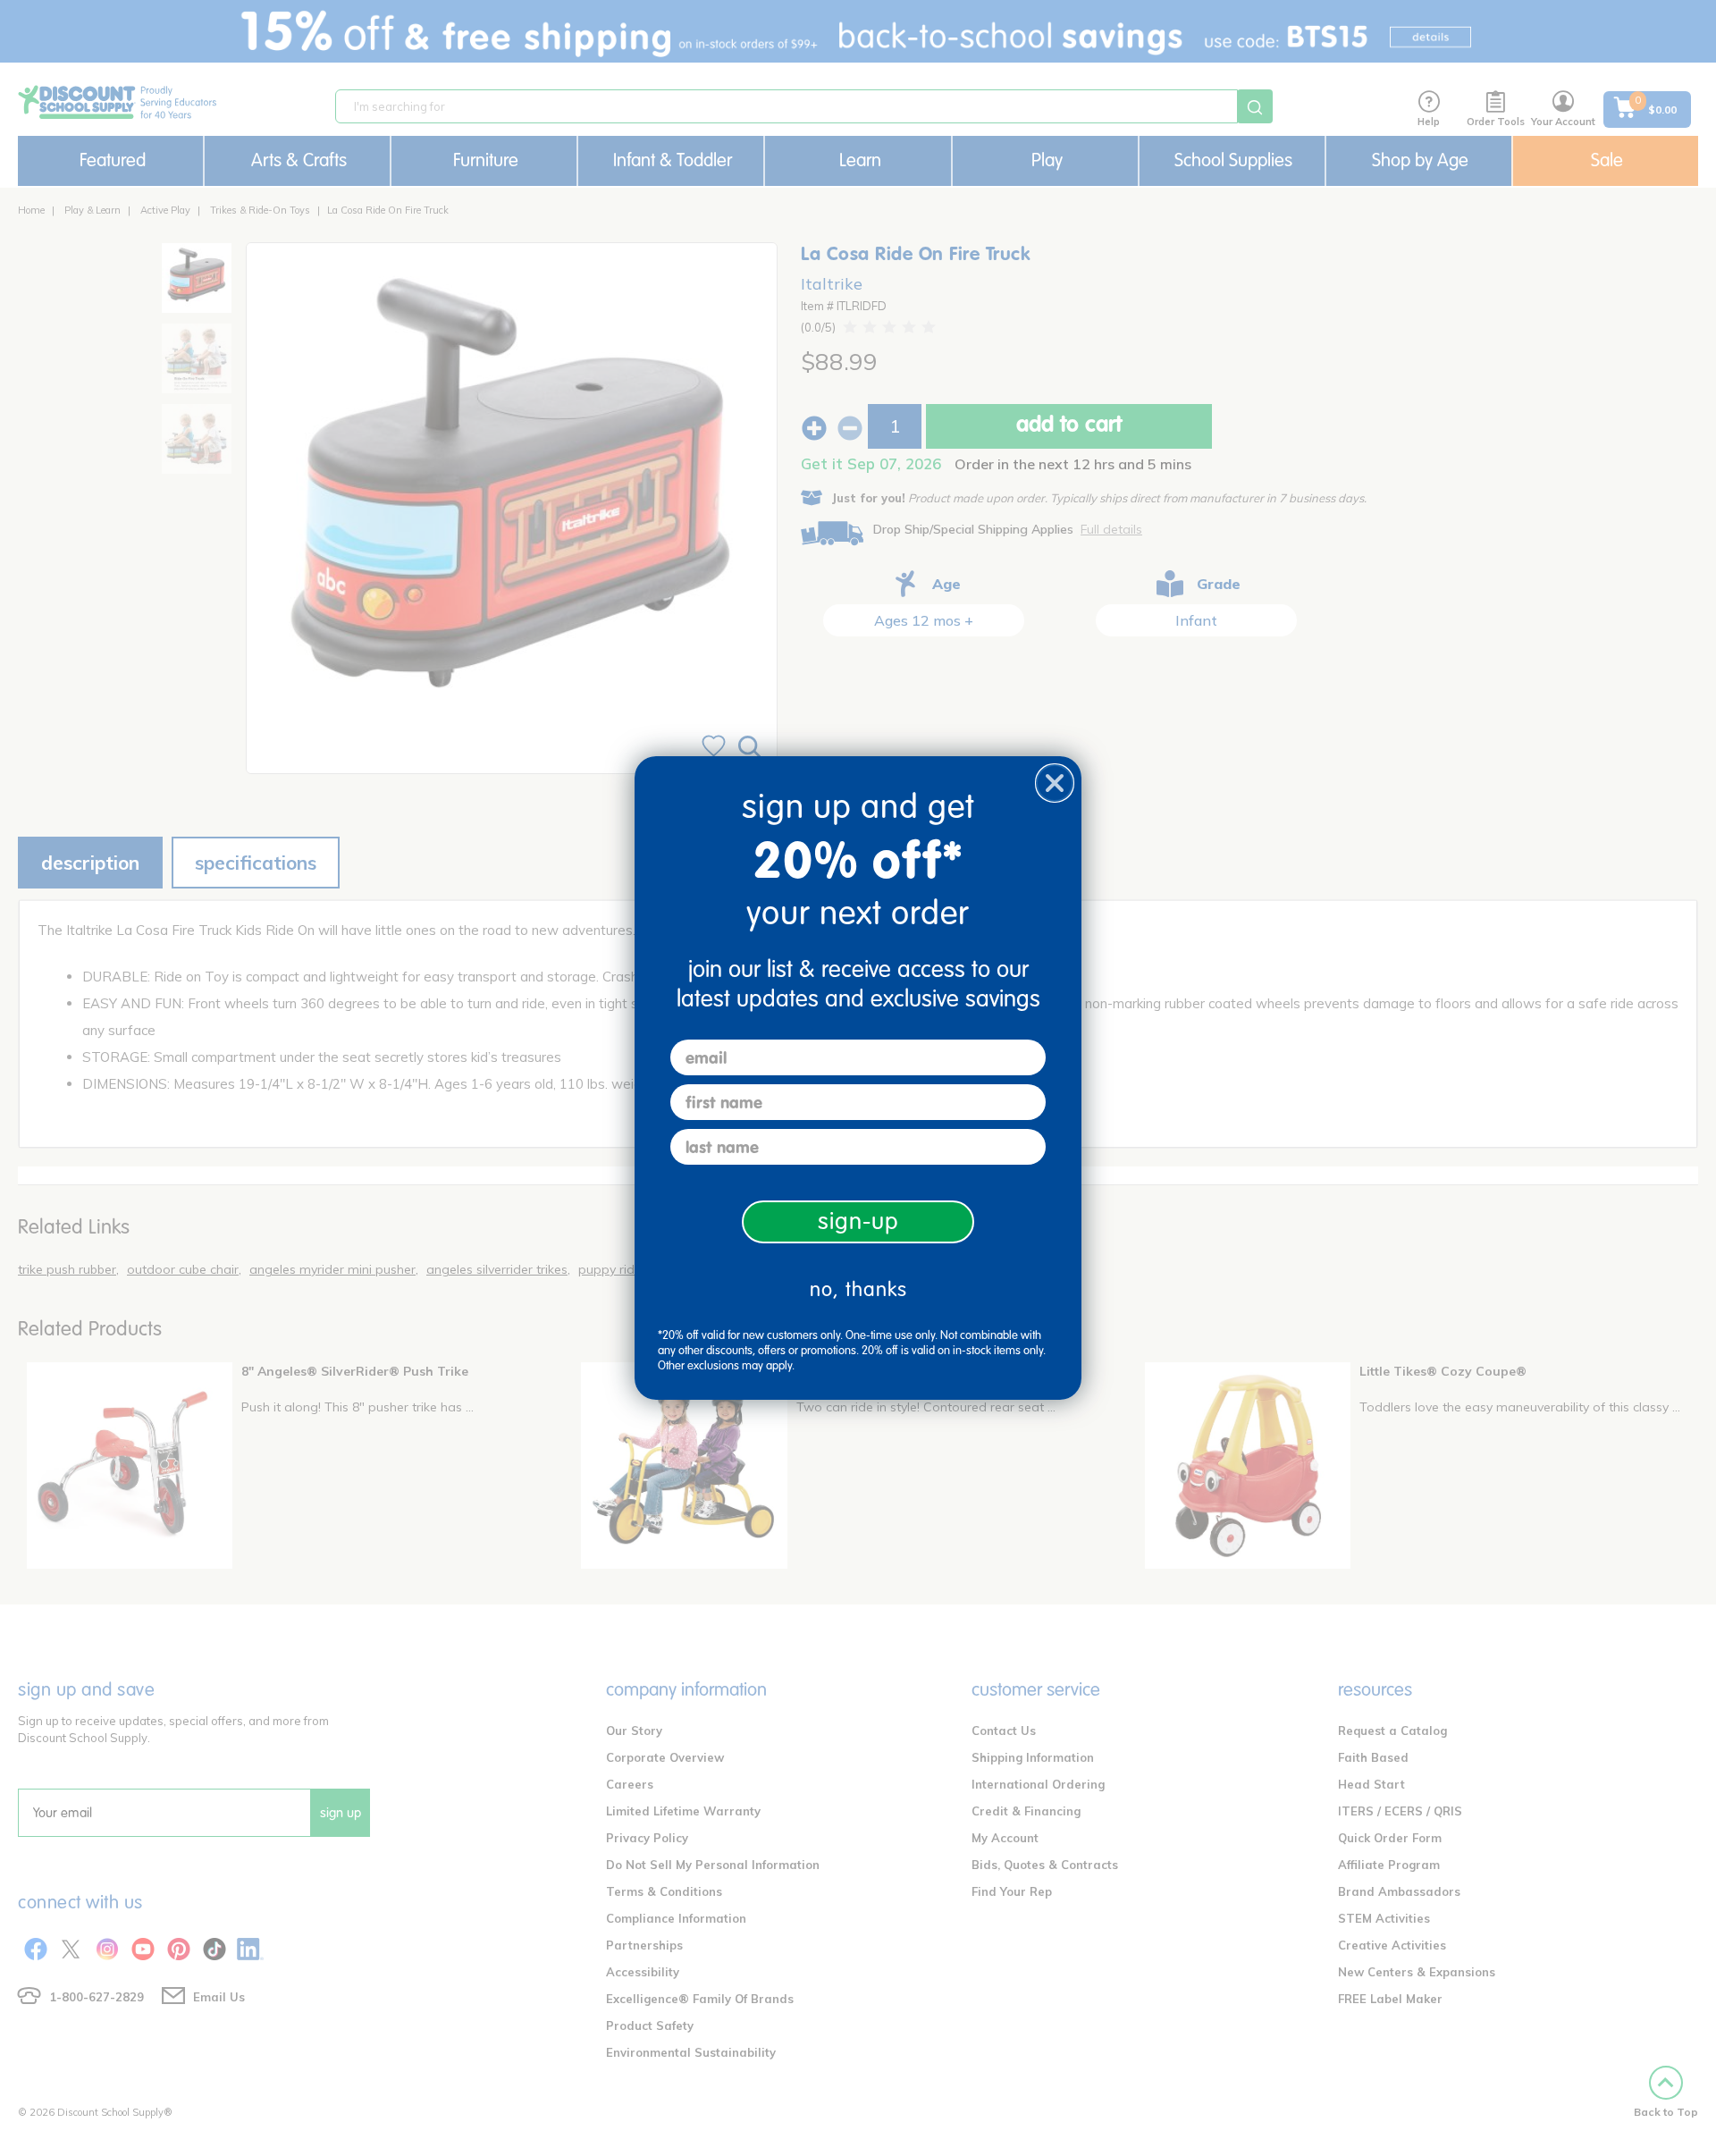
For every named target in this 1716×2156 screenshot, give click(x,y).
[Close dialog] (1055, 783)
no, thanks (858, 1289)
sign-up (858, 1221)
